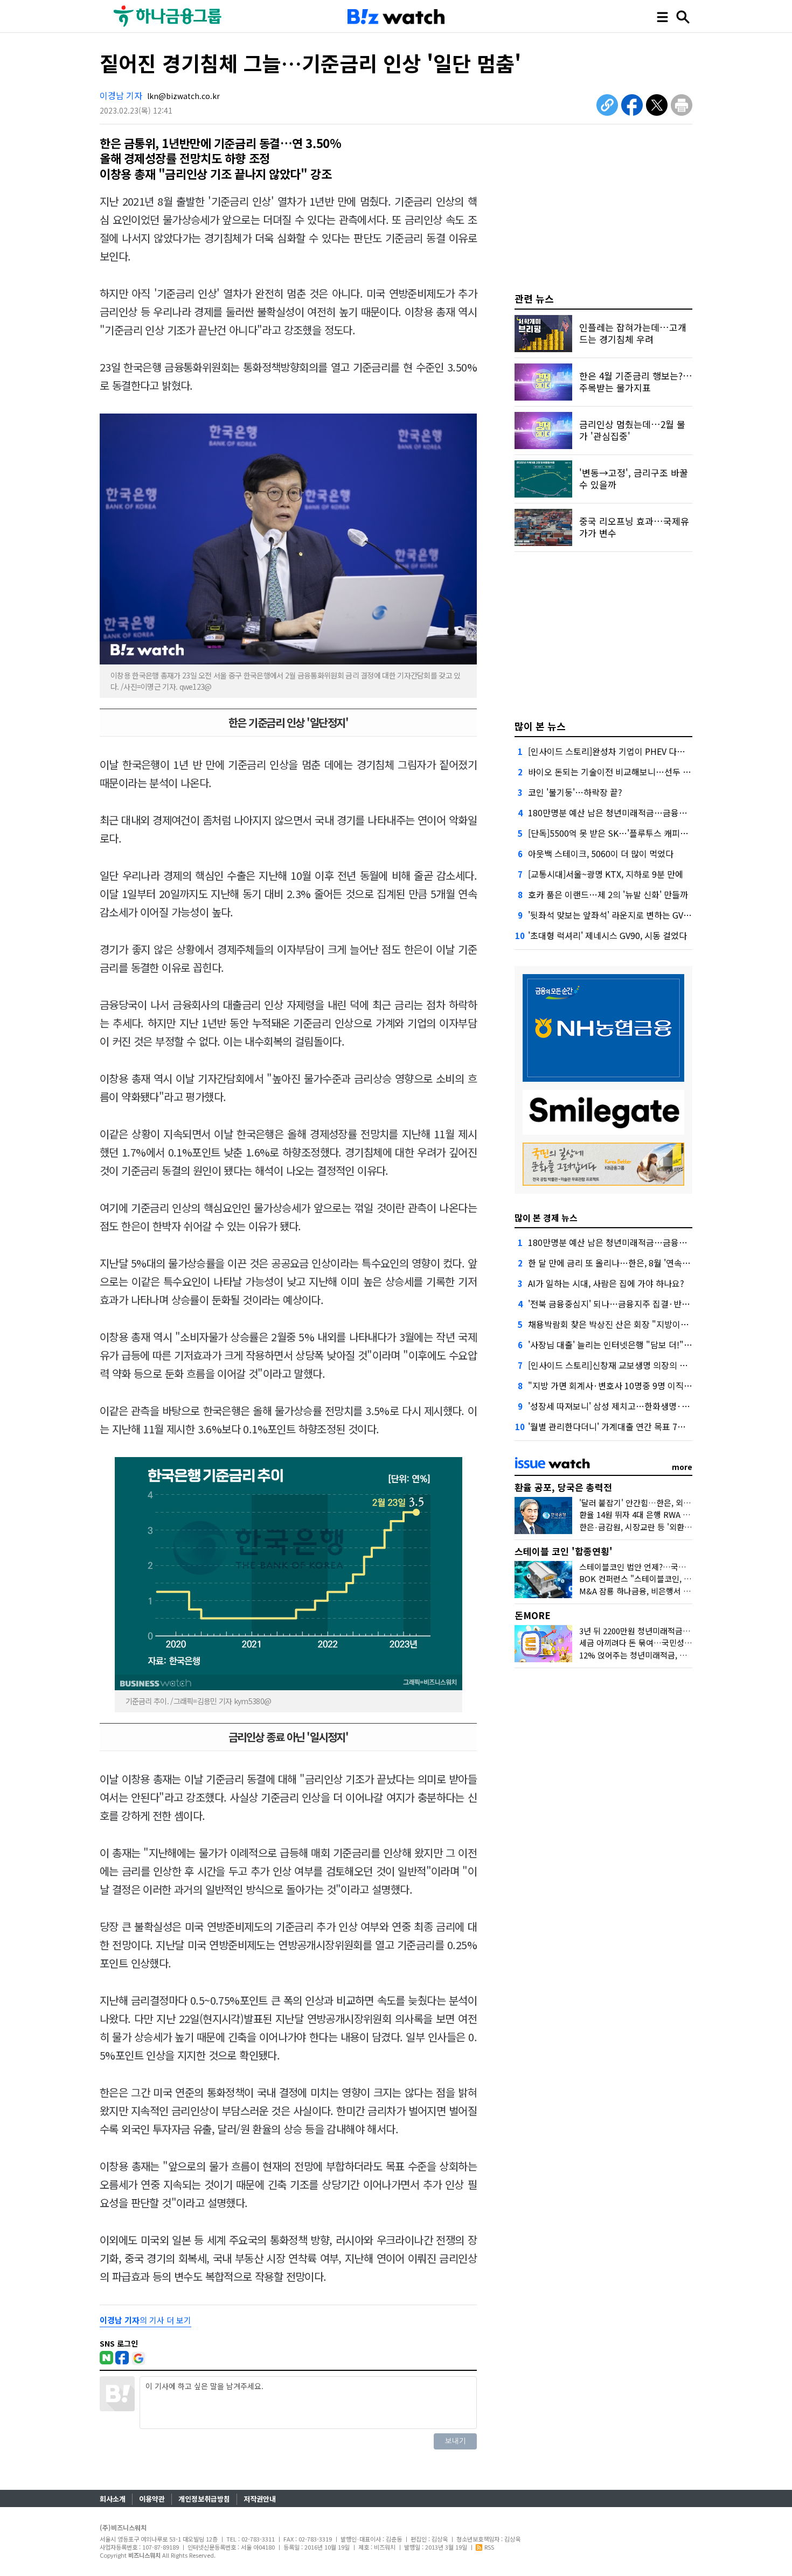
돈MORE (533, 1615)
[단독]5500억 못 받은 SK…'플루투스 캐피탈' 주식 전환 (627, 833)
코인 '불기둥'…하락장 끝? (575, 792)
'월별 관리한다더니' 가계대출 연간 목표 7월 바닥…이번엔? (634, 1426)
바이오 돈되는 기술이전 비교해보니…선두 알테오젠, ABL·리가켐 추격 (654, 772)
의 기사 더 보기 (145, 2320)
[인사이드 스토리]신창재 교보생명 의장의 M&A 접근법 (626, 1365)
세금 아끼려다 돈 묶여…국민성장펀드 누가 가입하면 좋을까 (680, 1643)
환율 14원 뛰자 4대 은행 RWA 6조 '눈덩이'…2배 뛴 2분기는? (683, 1514)
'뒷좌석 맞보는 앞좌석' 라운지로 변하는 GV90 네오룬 (624, 915)
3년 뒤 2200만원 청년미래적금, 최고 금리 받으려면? (667, 1631)
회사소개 (113, 2499)
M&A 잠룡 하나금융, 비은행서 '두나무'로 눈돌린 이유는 (673, 1591)
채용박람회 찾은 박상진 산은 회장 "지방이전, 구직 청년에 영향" (643, 1324)
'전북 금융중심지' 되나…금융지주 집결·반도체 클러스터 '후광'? (644, 1304)
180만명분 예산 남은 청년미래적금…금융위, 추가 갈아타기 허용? (646, 813)
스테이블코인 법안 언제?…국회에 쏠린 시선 (654, 1567)
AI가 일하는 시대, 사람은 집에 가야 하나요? (606, 1283)
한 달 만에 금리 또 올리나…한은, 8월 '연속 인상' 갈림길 (628, 1263)
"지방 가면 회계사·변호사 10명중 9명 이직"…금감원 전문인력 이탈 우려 (660, 1385)
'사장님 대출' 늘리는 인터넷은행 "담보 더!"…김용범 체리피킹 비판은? (655, 1345)
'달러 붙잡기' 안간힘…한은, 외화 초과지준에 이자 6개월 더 (679, 1503)
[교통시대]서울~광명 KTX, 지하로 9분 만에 (606, 874)
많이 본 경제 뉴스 (546, 1217)
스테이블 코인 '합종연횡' (564, 1551)
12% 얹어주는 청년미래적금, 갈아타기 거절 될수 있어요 (674, 1655)
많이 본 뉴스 (540, 726)
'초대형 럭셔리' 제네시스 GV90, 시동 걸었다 (607, 935)
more (682, 1467)
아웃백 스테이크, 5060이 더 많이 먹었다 (601, 853)
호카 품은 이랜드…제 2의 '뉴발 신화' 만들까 (608, 894)
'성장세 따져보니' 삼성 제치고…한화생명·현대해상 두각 (630, 1406)
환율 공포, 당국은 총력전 (563, 1487)
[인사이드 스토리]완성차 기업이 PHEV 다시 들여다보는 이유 (637, 751)
